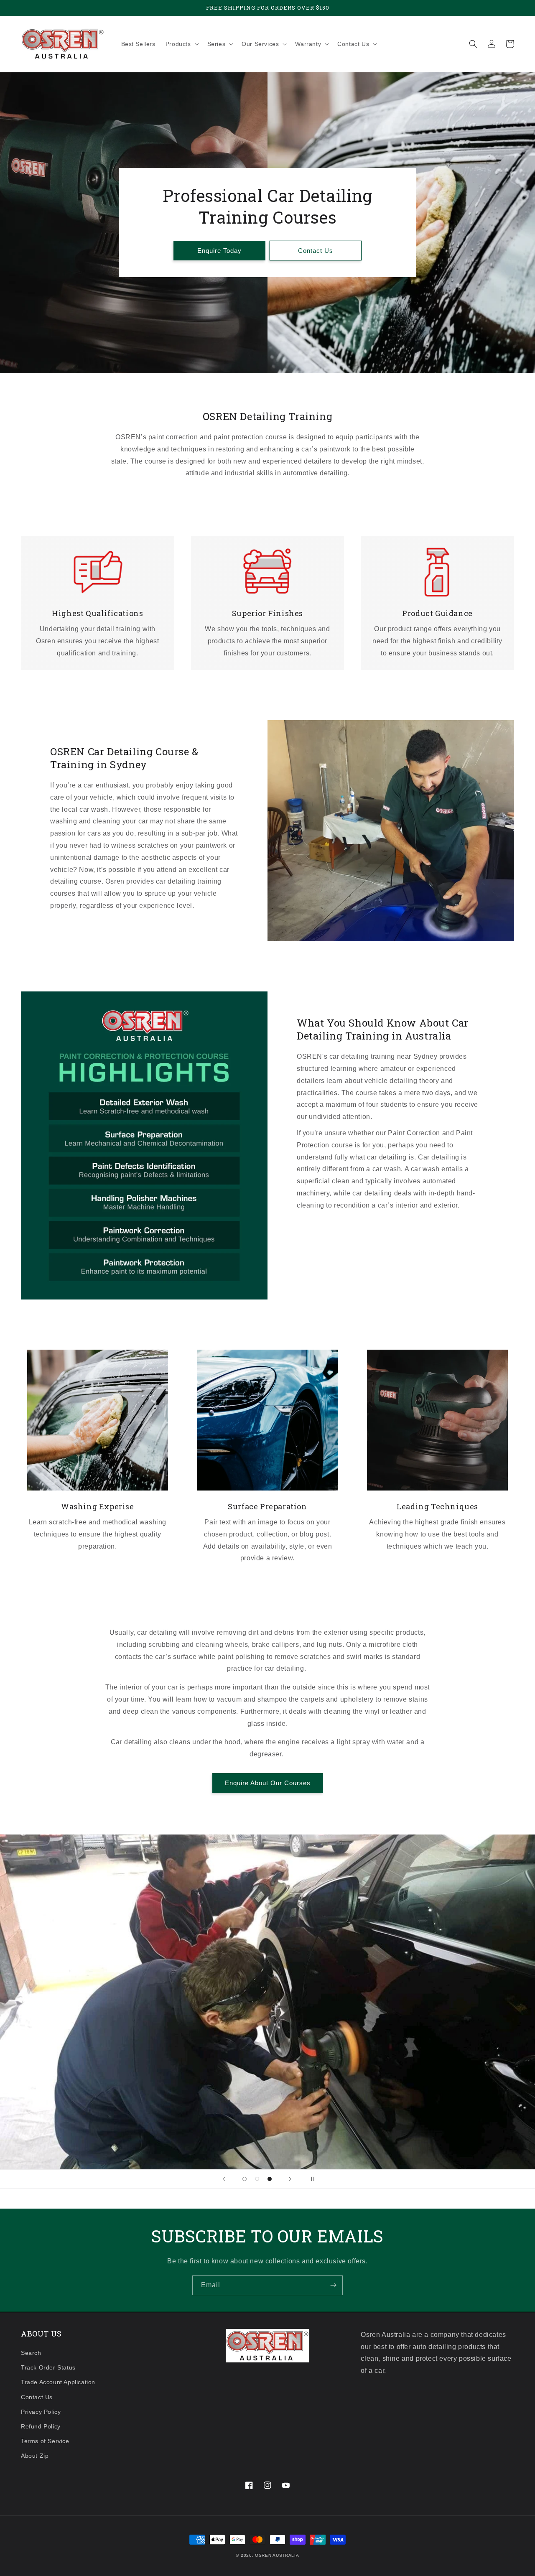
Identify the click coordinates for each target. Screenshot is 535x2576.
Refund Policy (41, 2426)
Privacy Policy (41, 2412)
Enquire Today (219, 251)
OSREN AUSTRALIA (277, 2555)
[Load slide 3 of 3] (270, 2179)
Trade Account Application (58, 2382)
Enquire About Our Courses (268, 1783)
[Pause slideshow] (311, 2179)
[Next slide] (290, 2179)
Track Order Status (48, 2367)
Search (31, 2353)
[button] (181, 44)
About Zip (35, 2456)
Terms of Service (45, 2441)
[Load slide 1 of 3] (245, 2179)
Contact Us (316, 251)
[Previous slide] (224, 2179)
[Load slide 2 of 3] (257, 2179)
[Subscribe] (333, 2285)
